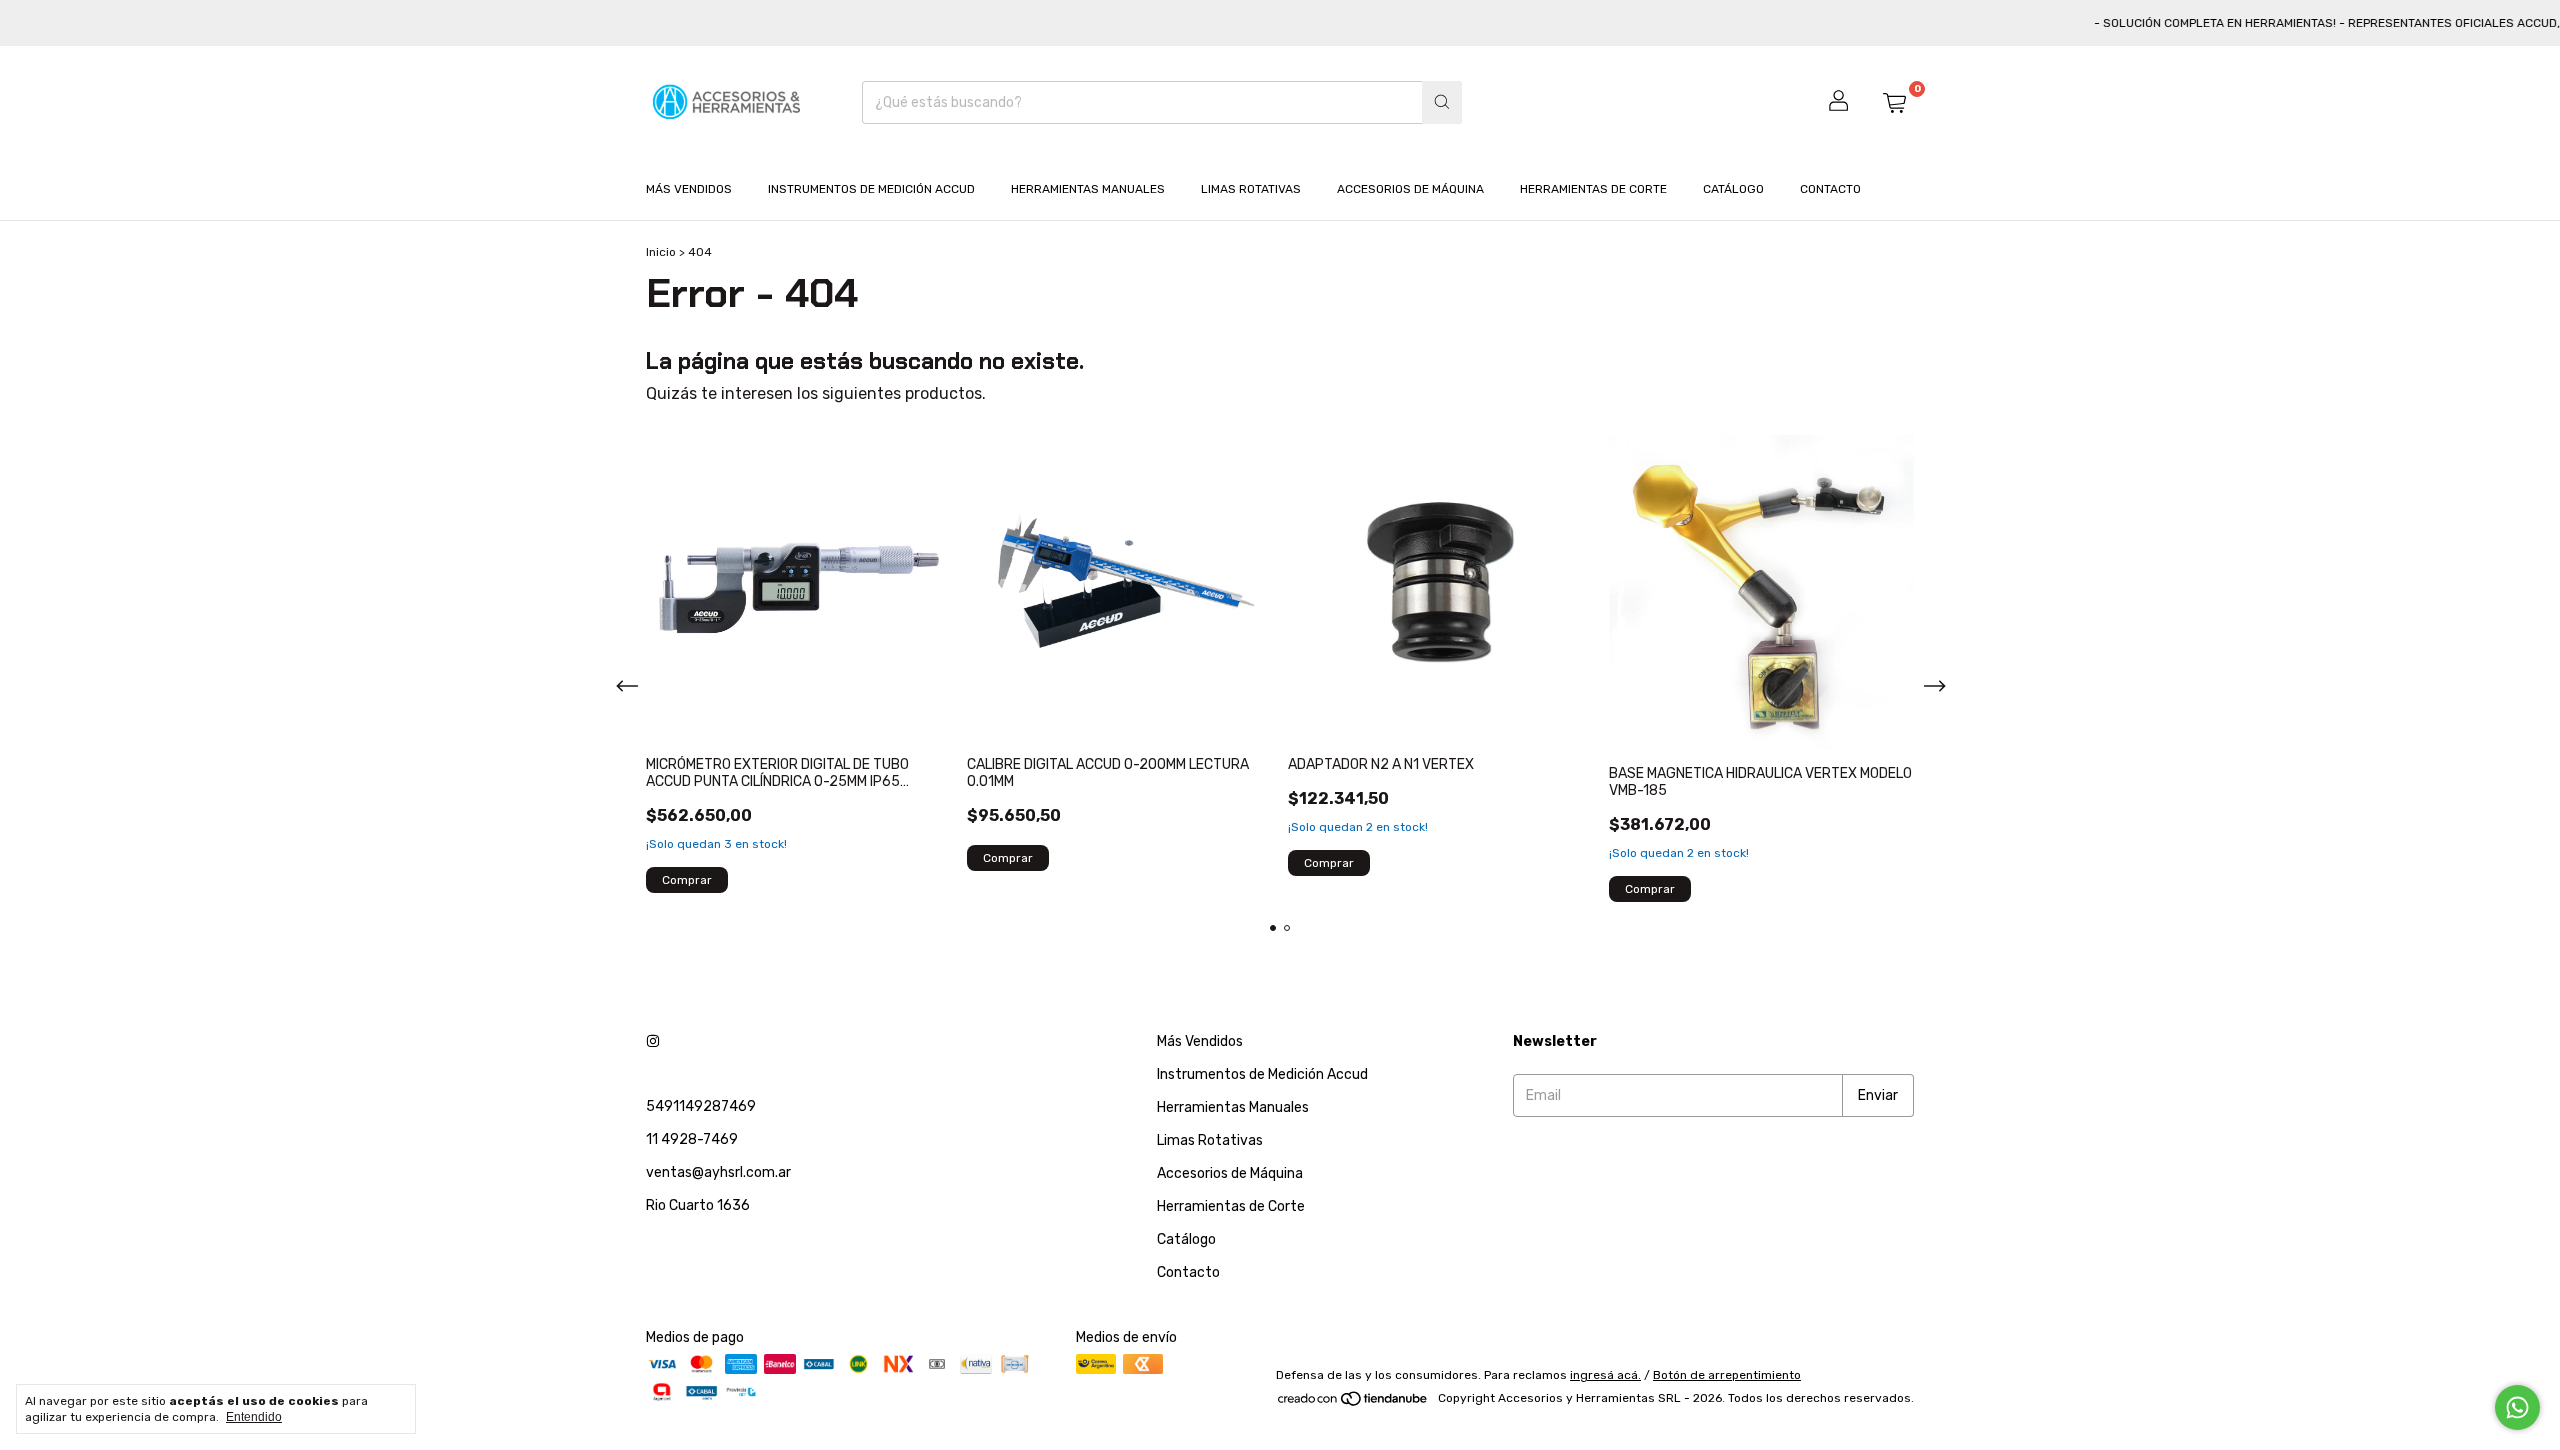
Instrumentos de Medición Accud (871, 189)
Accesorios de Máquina (1410, 189)
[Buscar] (1442, 102)
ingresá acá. (1605, 1375)
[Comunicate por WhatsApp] (2517, 1407)
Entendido (254, 1417)
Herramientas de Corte (1593, 189)
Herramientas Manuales (1088, 189)
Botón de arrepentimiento (1727, 1375)
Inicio (661, 252)
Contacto (1830, 189)
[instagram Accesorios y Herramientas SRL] (653, 1041)
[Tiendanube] (1353, 1403)
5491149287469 (701, 1106)
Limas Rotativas (1251, 189)
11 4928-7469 (692, 1139)
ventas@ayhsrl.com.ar (718, 1172)
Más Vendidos (689, 189)
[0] (1894, 102)
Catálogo (1733, 189)
